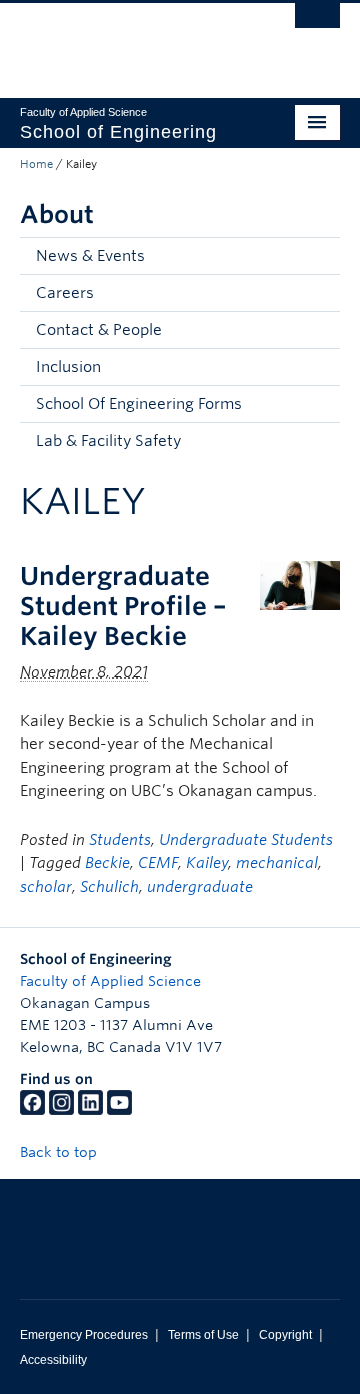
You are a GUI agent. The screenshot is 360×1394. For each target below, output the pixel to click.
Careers (65, 293)
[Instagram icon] (61, 1110)
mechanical (277, 863)
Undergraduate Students (246, 840)
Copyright (285, 1335)
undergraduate (200, 887)
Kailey (207, 863)
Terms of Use (203, 1335)
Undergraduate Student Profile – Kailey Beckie (123, 606)
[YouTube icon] (119, 1110)
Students (120, 840)
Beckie (107, 863)
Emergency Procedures (84, 1335)
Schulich (109, 887)
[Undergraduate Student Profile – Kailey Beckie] (300, 584)
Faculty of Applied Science (110, 981)
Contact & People (99, 330)
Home (36, 164)
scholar (46, 887)
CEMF (158, 863)
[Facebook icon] (32, 1110)
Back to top (60, 1152)
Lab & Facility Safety (108, 441)
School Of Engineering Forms (139, 404)
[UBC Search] (317, 25)
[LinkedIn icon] (90, 1110)
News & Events (90, 256)
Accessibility (53, 1360)
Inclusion (68, 367)
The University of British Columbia (132, 41)
